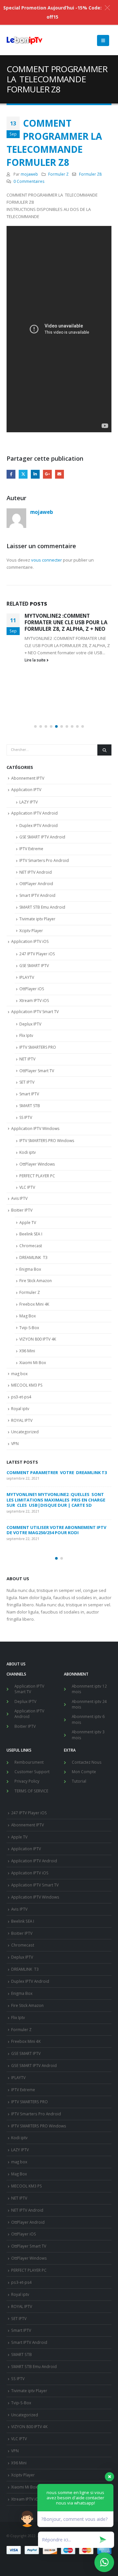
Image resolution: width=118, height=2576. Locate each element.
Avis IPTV (19, 1198)
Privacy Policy (27, 1781)
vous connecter (47, 560)
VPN (15, 1444)
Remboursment (29, 1762)
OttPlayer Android (36, 884)
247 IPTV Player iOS (37, 954)
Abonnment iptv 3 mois (88, 1735)
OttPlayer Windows (37, 1164)
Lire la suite (36, 660)
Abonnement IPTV (28, 778)
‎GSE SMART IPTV (34, 966)
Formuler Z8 (90, 174)
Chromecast (31, 1246)
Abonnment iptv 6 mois (88, 1719)
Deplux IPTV (30, 1024)
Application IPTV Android (34, 813)
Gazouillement (23, 474)
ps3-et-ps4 (21, 1397)
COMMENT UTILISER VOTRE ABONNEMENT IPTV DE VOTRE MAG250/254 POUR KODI (56, 1530)
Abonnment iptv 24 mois (89, 1704)
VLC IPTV (27, 1187)
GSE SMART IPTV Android (42, 837)
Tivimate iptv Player (37, 919)
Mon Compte (84, 1772)
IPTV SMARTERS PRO (38, 1047)
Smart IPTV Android (37, 895)
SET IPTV (27, 1082)
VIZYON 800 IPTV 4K (38, 1339)
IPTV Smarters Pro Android (44, 860)
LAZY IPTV (29, 802)
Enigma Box (30, 1269)
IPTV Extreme (31, 849)
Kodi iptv (28, 1152)
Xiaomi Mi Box (33, 1363)
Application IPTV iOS (30, 941)
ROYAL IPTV (22, 1420)
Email (59, 474)
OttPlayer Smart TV (37, 1071)
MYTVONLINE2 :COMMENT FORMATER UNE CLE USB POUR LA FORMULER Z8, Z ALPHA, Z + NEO (66, 622)
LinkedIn (35, 474)
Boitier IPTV (22, 1210)
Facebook (11, 474)
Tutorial (79, 1781)
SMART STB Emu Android (42, 907)
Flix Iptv (26, 1035)
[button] (35, 726)
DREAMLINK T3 (33, 1257)
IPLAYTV (27, 977)
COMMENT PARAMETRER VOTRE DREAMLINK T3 (57, 1472)
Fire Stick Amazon (36, 1281)
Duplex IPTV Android (39, 826)
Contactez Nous (87, 1762)
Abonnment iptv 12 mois (89, 1689)
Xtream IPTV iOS (34, 1001)
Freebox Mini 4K (34, 1304)
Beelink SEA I (31, 1234)
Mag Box (28, 1316)
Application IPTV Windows (35, 1129)
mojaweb (29, 174)
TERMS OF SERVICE (31, 1791)
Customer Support (32, 1772)
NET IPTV (27, 1059)
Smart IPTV (29, 1094)
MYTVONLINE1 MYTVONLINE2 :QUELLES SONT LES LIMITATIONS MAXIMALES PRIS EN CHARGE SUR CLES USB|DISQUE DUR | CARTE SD (56, 1500)
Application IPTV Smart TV (35, 1012)
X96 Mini (27, 1351)
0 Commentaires (29, 181)
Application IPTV (26, 790)
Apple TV (28, 1223)
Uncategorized (25, 1432)
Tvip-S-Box (29, 1328)
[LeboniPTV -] (25, 40)
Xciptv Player (31, 931)
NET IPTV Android (36, 872)
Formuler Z (58, 174)
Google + (47, 474)
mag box (19, 1374)
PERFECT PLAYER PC (37, 1176)
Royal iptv (20, 1409)
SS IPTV (26, 1117)
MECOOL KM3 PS (27, 1385)
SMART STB (30, 1106)
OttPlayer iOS (32, 989)
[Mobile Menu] (103, 40)
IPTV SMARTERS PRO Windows (47, 1141)
